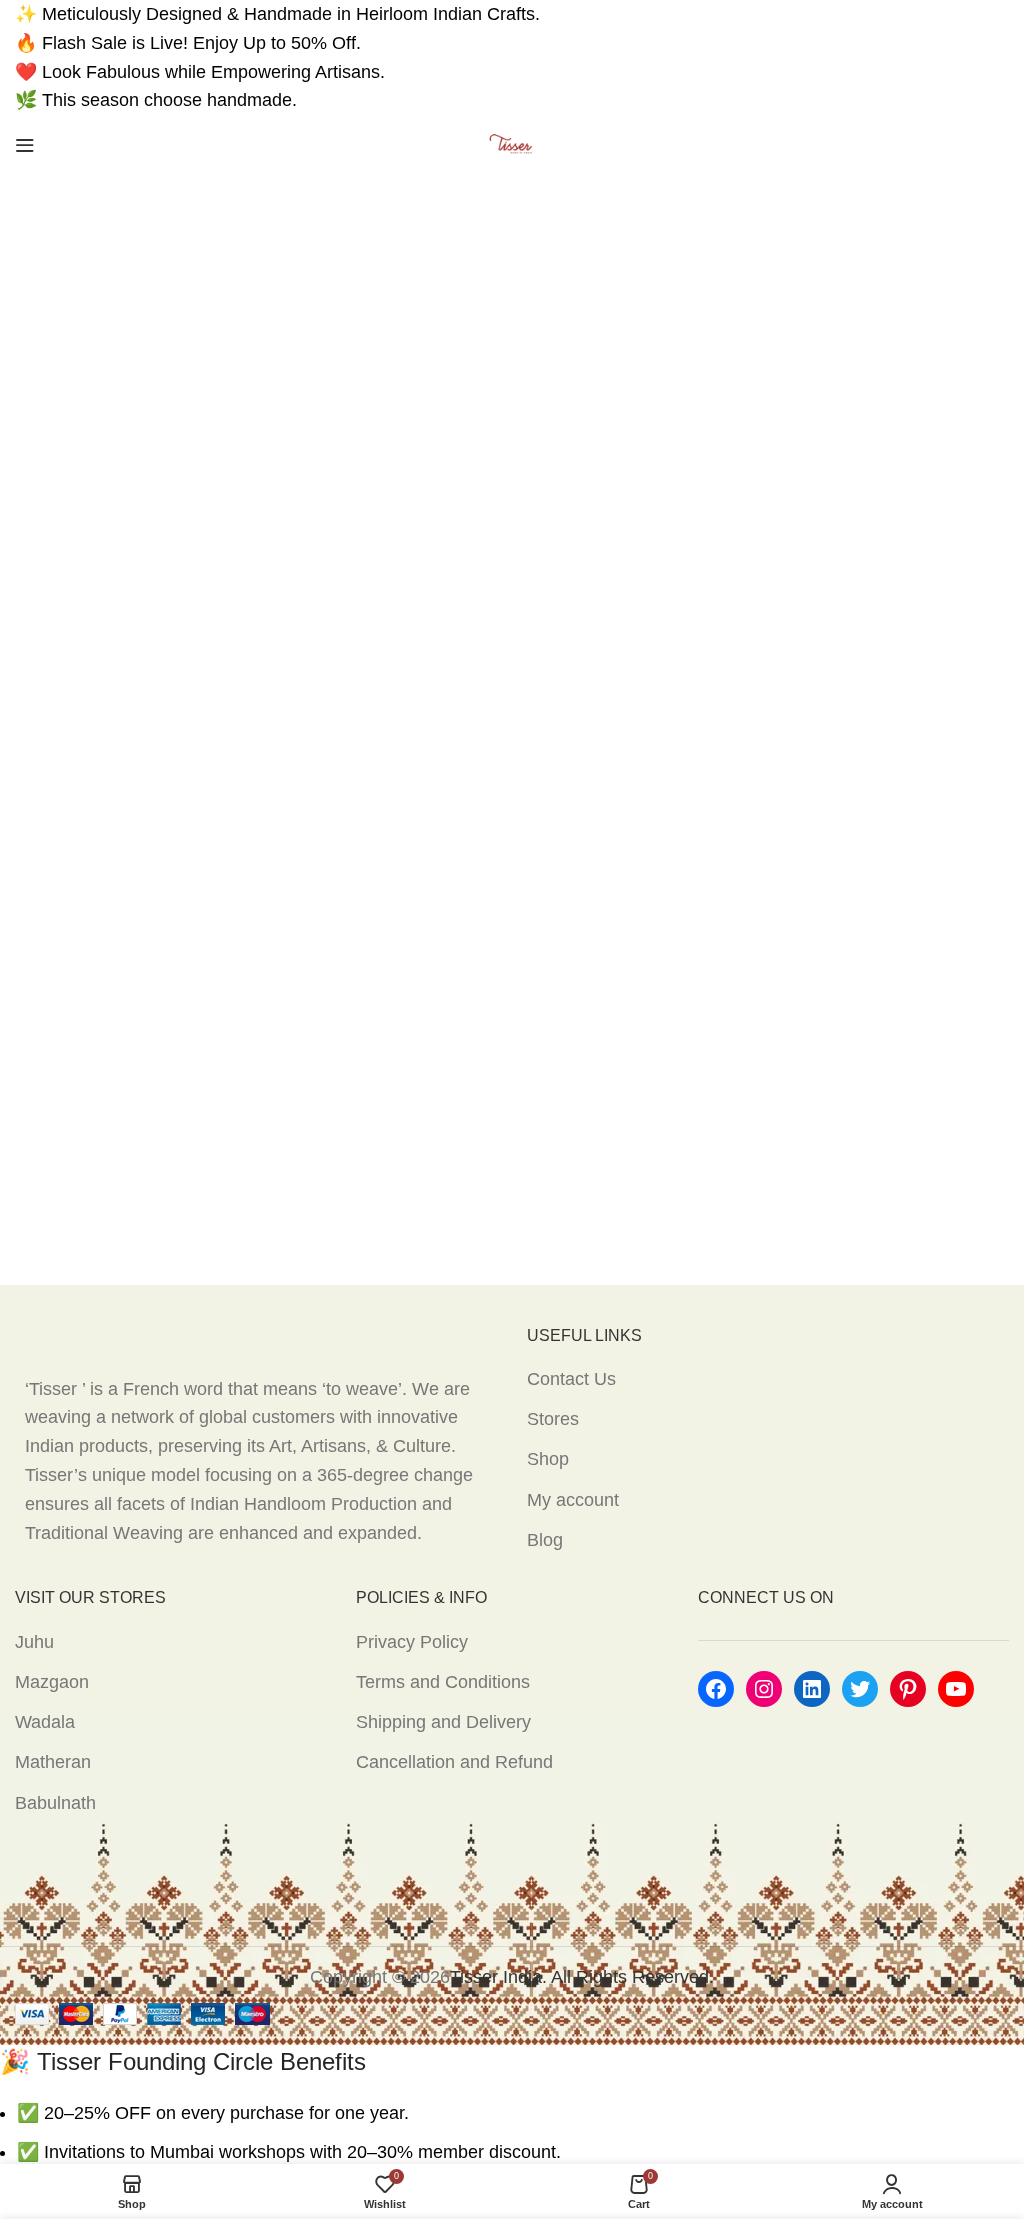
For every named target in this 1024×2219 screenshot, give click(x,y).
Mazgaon (52, 1682)
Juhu (34, 1642)
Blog (545, 1540)
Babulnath (55, 1803)
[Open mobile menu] (25, 145)
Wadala (45, 1722)
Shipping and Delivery (443, 1722)
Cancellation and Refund (454, 1762)
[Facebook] (716, 1689)
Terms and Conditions (443, 1682)
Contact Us (571, 1379)
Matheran (53, 1762)
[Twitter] (860, 1689)
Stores (553, 1419)
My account (573, 1500)
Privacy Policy (412, 1642)
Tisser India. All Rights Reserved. (582, 1977)
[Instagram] (764, 1689)
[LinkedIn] (812, 1689)
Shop (548, 1459)
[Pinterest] (908, 1689)
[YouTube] (956, 1689)
